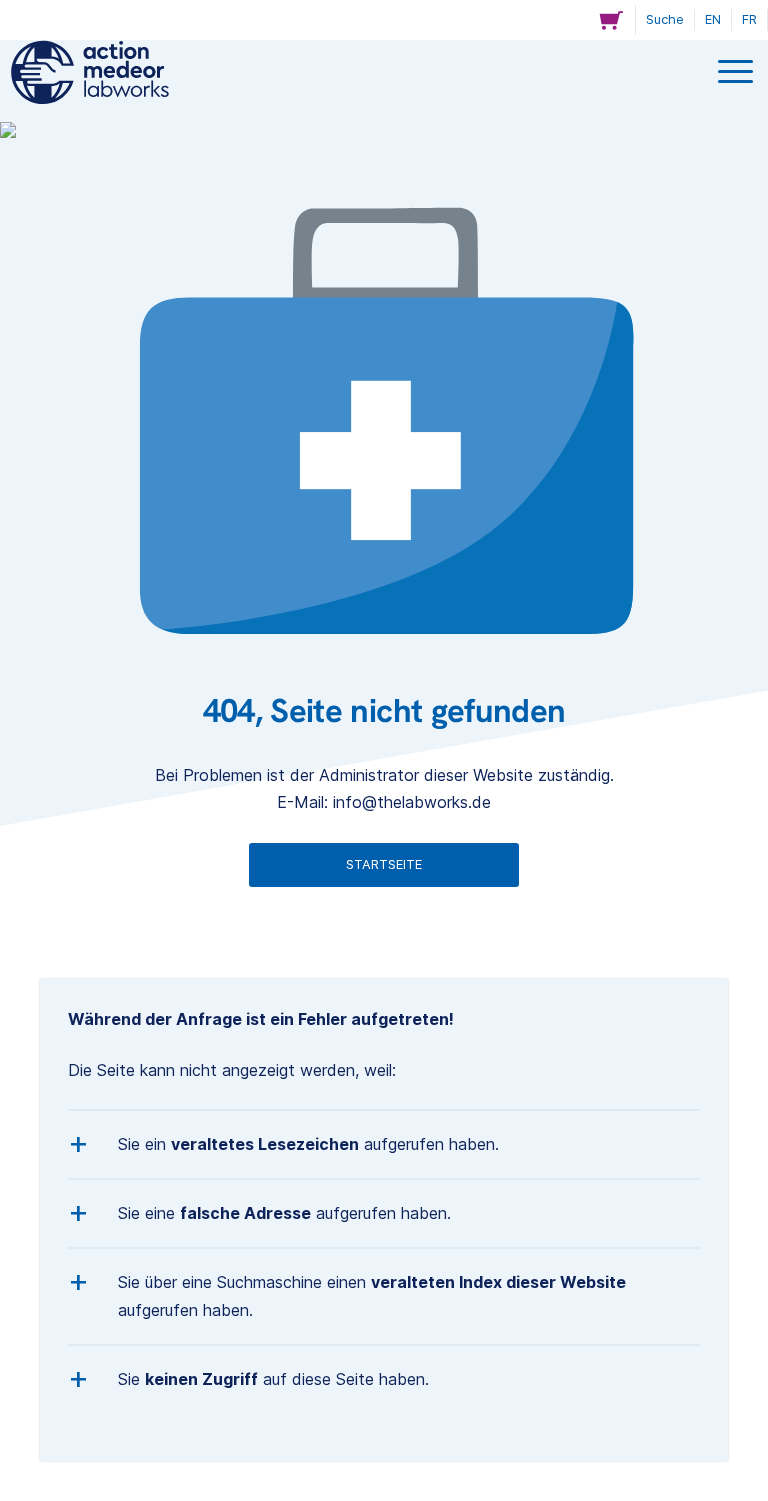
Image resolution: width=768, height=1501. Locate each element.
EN (713, 19)
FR (749, 19)
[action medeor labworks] (90, 72)
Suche (665, 19)
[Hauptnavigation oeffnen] (738, 73)
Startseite (384, 864)
